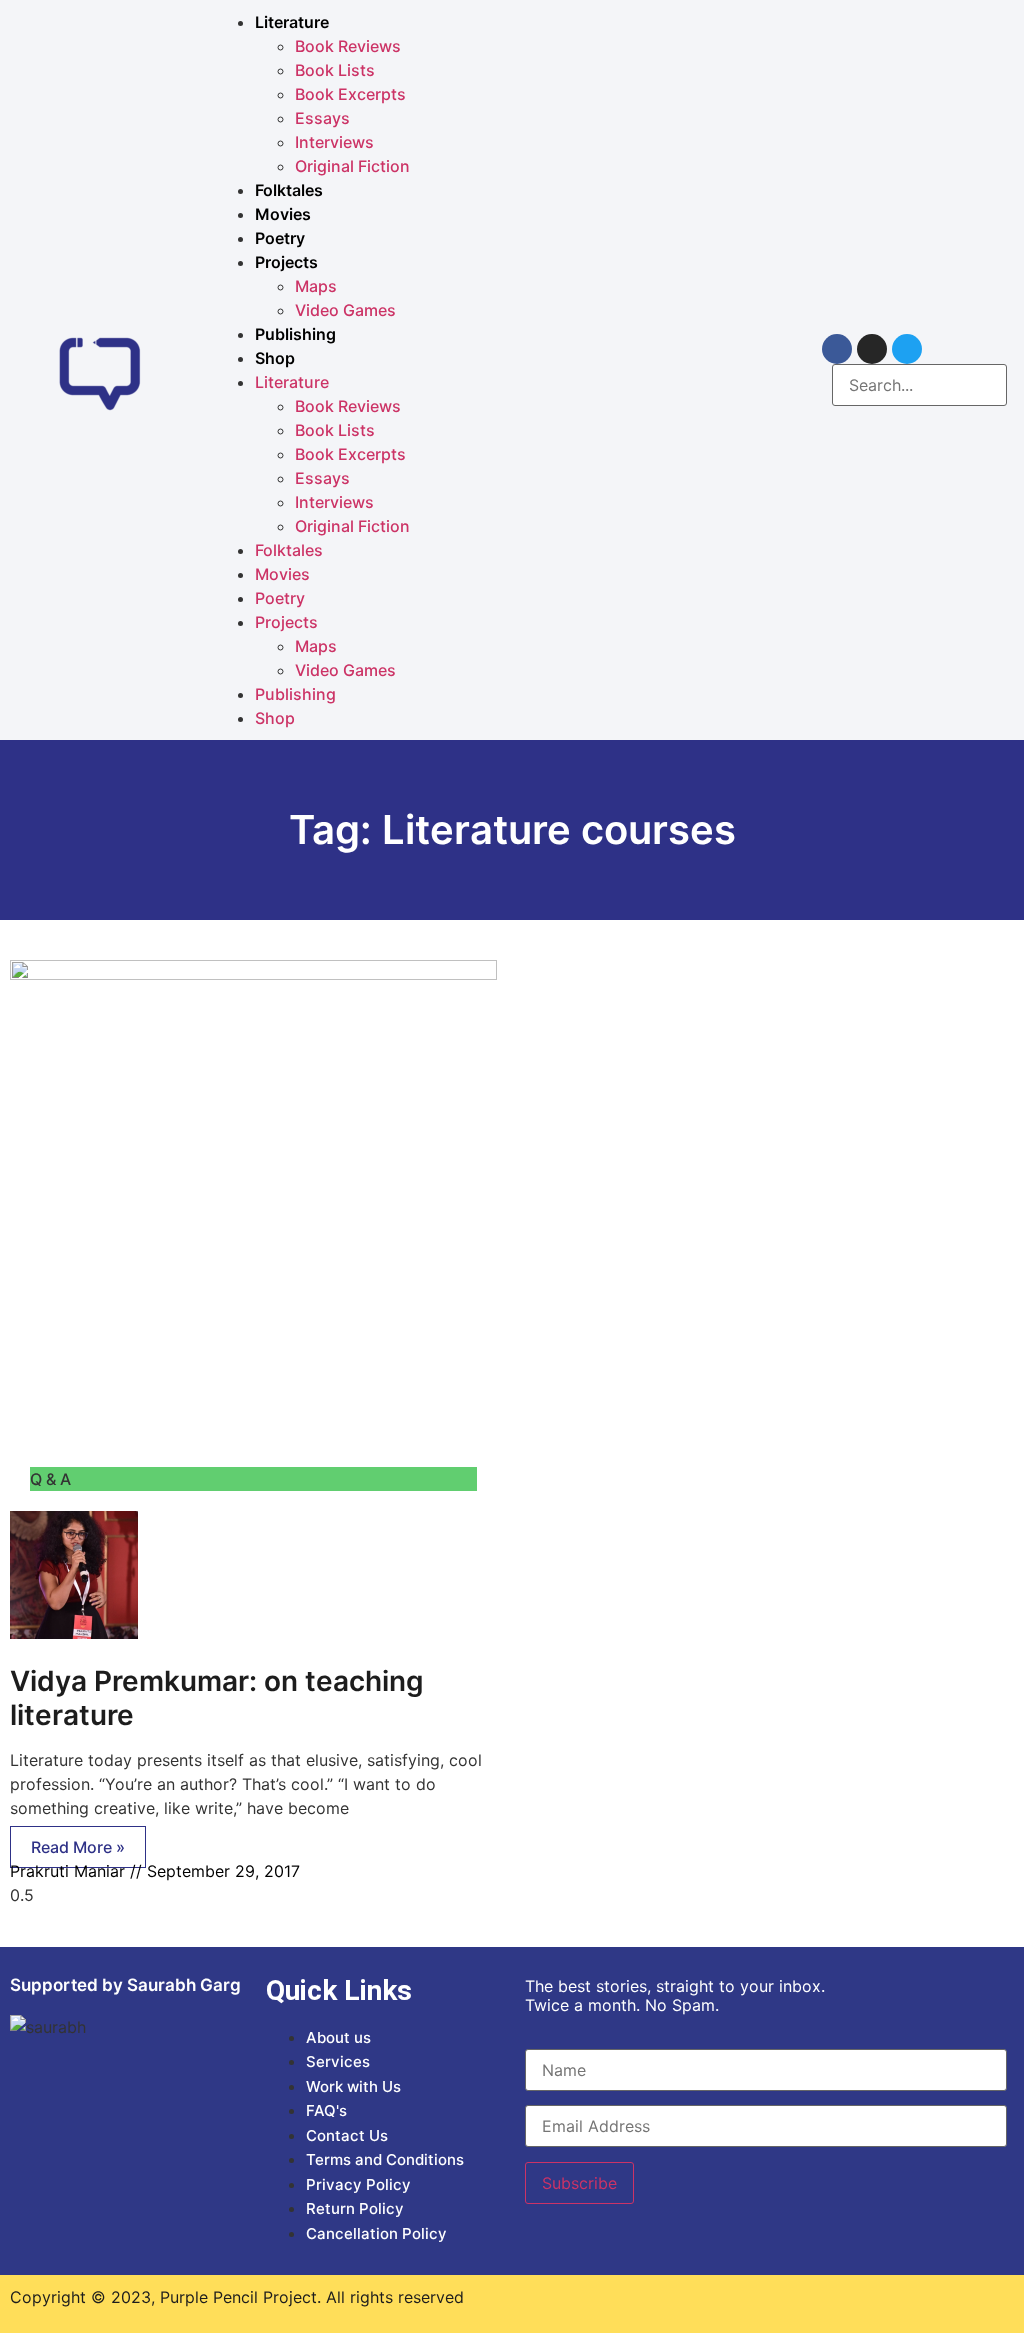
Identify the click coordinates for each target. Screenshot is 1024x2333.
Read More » (78, 1847)
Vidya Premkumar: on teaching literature (217, 1698)
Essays (322, 118)
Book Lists (335, 70)
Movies (283, 214)
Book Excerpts (350, 94)
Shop (275, 358)
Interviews (334, 142)
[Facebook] (837, 349)
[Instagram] (872, 349)
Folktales (289, 190)
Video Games (345, 310)
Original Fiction (352, 166)
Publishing (295, 334)
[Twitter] (907, 349)
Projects (286, 262)
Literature (292, 22)
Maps (316, 286)
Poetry (280, 238)
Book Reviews (348, 46)
